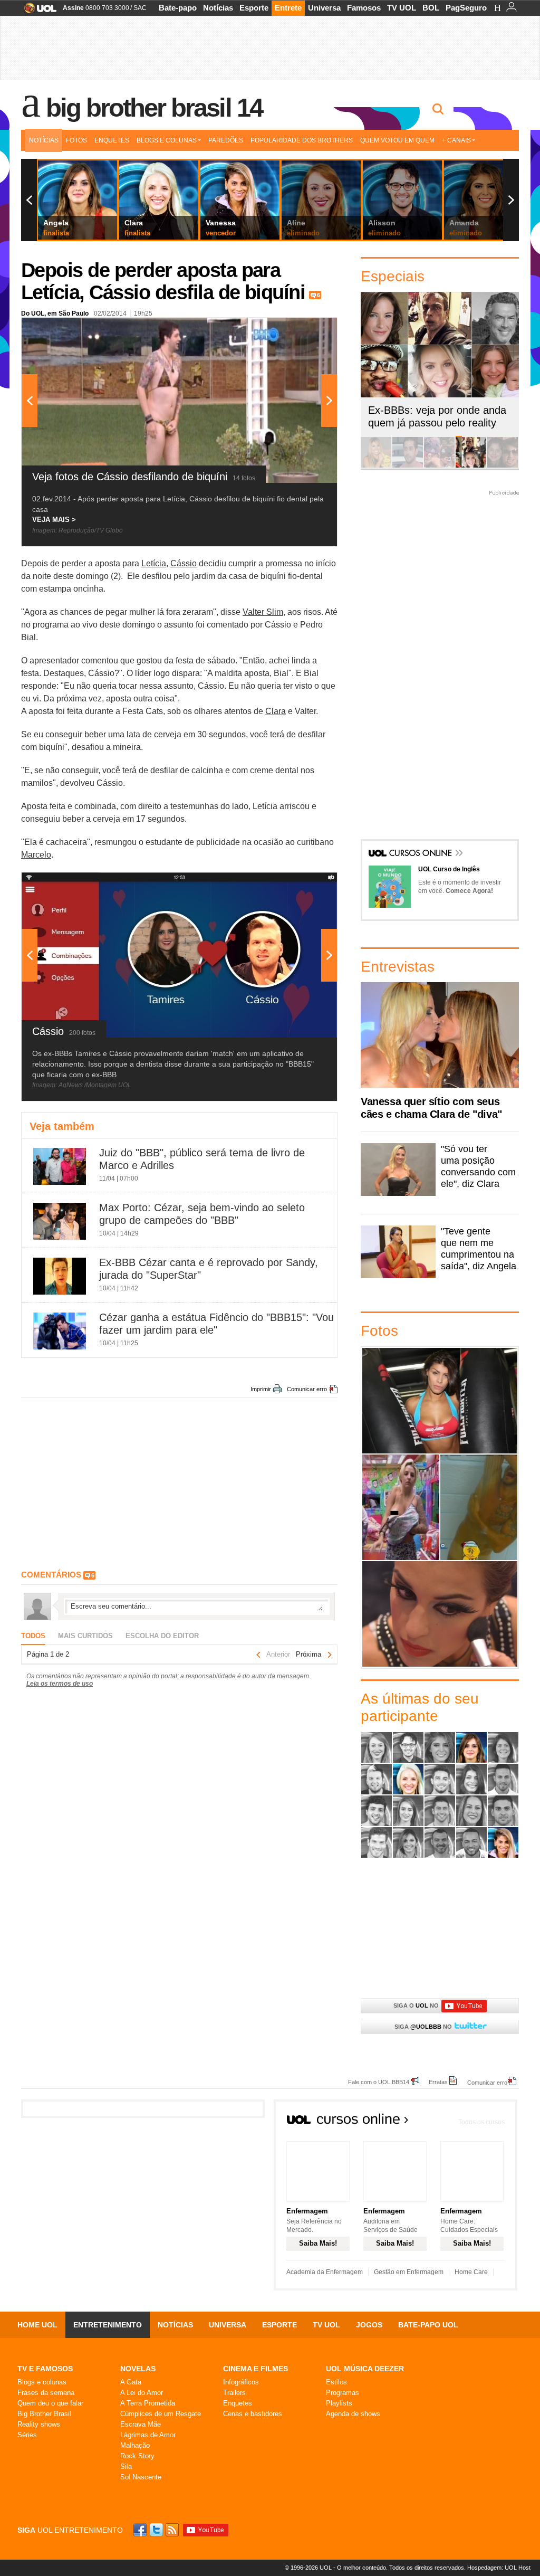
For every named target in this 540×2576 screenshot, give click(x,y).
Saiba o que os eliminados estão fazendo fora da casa (440, 1400)
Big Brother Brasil (44, 2414)
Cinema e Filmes (255, 2369)
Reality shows (39, 2424)
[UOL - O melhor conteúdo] (37, 11)
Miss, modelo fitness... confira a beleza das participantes (440, 1614)
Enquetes (112, 140)
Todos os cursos (481, 2122)
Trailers (234, 2393)
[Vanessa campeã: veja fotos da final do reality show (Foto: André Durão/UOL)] (376, 466)
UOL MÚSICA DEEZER (365, 2369)
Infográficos (241, 2382)
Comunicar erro (307, 1389)
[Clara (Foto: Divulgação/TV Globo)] (408, 1779)
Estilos (336, 2382)
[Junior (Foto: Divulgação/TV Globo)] (377, 1811)
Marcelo (36, 855)
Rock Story (137, 2456)
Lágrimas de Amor (148, 2435)
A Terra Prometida (148, 2403)
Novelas (138, 2369)
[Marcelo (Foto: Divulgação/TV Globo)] (440, 1811)
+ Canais (456, 140)
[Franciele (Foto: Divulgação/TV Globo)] (471, 1779)
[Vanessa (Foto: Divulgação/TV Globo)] (503, 1842)
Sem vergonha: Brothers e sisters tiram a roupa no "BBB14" (479, 1507)
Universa (324, 8)
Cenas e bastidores (253, 2414)
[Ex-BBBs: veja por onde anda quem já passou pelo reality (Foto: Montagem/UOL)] (471, 466)
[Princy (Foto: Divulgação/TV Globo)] (471, 1811)
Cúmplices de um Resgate (161, 2414)
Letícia (154, 563)
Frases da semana (46, 2393)
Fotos (76, 140)
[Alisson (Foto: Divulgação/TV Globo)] (408, 1747)
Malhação (135, 2445)
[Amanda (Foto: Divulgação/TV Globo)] (440, 1747)
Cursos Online (421, 854)
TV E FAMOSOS (45, 2369)
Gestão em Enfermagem (409, 2272)
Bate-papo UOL (428, 2325)
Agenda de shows (353, 2414)
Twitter (157, 2530)
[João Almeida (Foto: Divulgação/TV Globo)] (503, 1779)
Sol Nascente (141, 2477)
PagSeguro (466, 8)
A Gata (131, 2382)
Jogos (369, 2325)
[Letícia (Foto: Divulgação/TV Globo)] (408, 1811)
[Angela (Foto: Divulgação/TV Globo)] (471, 1747)
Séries (27, 2435)
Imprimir (261, 1389)
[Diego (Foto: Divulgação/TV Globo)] (440, 1779)
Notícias (218, 8)
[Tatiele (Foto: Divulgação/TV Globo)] (408, 1842)
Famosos (364, 8)
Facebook (141, 2530)
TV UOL (402, 8)
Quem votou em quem (397, 140)
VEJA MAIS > (54, 520)
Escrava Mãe (141, 2424)
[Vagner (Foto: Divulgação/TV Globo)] (440, 1842)
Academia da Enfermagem (325, 2272)
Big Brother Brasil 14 (154, 108)
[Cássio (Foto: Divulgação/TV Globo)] (377, 1779)
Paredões (226, 140)
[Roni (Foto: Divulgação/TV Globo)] (377, 1842)
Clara (276, 711)
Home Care (471, 2272)
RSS (173, 2530)
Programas (343, 2393)
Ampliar (303, 331)
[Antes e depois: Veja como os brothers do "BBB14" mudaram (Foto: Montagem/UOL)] (503, 466)
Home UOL (37, 2325)
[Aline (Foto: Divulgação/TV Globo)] (377, 1747)
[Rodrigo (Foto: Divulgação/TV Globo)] (503, 1811)
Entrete (288, 8)
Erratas (438, 2082)
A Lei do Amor (142, 2393)
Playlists (339, 2403)
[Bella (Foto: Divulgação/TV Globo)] (503, 1747)
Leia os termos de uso (60, 1684)
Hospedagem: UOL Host (499, 2568)
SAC (140, 8)
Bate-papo (178, 8)
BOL (431, 8)
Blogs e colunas (42, 2382)
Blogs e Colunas (167, 140)
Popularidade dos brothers (302, 140)
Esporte (254, 8)
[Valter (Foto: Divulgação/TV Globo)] (471, 1842)
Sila (126, 2466)
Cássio (184, 563)
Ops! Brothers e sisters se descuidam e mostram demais (401, 1507)
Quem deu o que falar (50, 2403)
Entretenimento (108, 2325)
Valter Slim (263, 612)
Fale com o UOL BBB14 (379, 2082)
